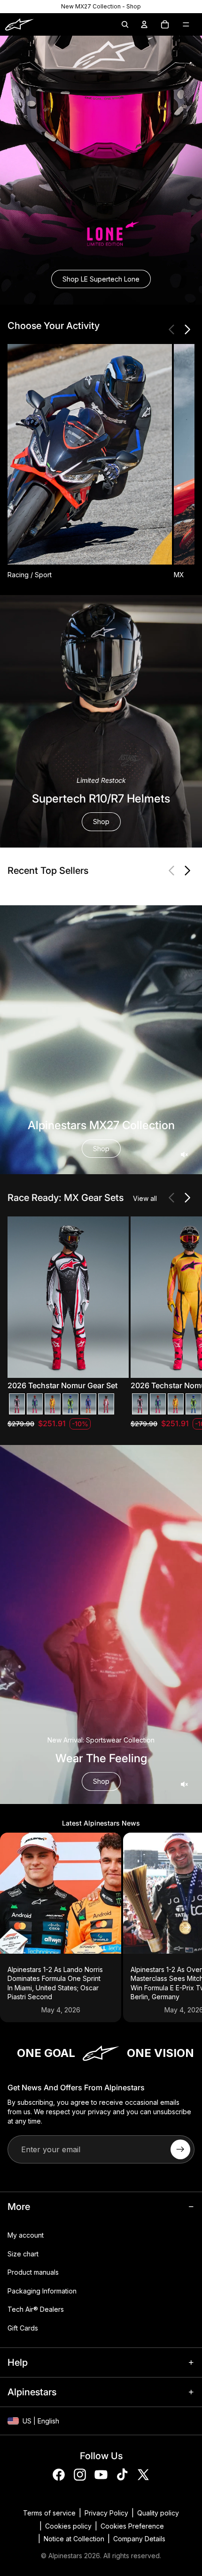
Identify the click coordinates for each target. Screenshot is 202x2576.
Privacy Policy (106, 2513)
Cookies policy (68, 2526)
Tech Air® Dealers (36, 2309)
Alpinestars (65, 2556)
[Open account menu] (144, 24)
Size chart (23, 2254)
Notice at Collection (74, 2539)
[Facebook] (59, 2475)
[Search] (125, 24)
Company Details (139, 2539)
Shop (101, 822)
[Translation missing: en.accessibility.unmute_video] (184, 1154)
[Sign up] (180, 2149)
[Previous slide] (172, 329)
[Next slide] (187, 329)
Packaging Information (42, 2291)
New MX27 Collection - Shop (101, 6)
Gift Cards (23, 2328)
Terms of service (49, 2513)
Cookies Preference (132, 2526)
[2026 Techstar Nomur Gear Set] (17, 1404)
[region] (101, 7)
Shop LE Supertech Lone (101, 279)
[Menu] (186, 24)
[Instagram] (80, 2475)
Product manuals (33, 2272)
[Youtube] (101, 2475)
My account (26, 2235)
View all (145, 1198)
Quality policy (158, 2513)
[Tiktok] (122, 2475)
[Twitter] (143, 2475)
